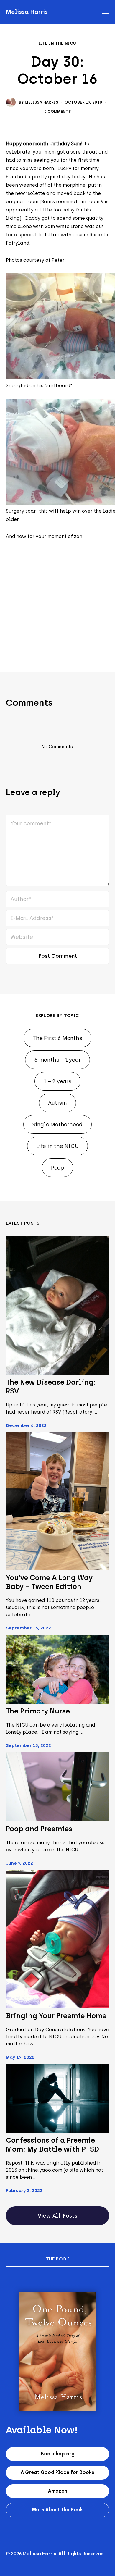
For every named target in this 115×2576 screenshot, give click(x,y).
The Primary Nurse (38, 1711)
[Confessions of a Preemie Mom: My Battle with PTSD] (57, 2099)
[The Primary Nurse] (57, 1669)
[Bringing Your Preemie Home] (57, 1939)
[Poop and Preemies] (57, 1787)
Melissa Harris (27, 12)
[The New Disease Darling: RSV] (57, 1305)
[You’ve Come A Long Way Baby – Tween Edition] (57, 1501)
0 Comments (58, 111)
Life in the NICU (57, 43)
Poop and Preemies (39, 1829)
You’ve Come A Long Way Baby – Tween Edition (49, 1582)
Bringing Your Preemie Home (56, 2016)
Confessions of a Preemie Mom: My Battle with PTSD (52, 2145)
